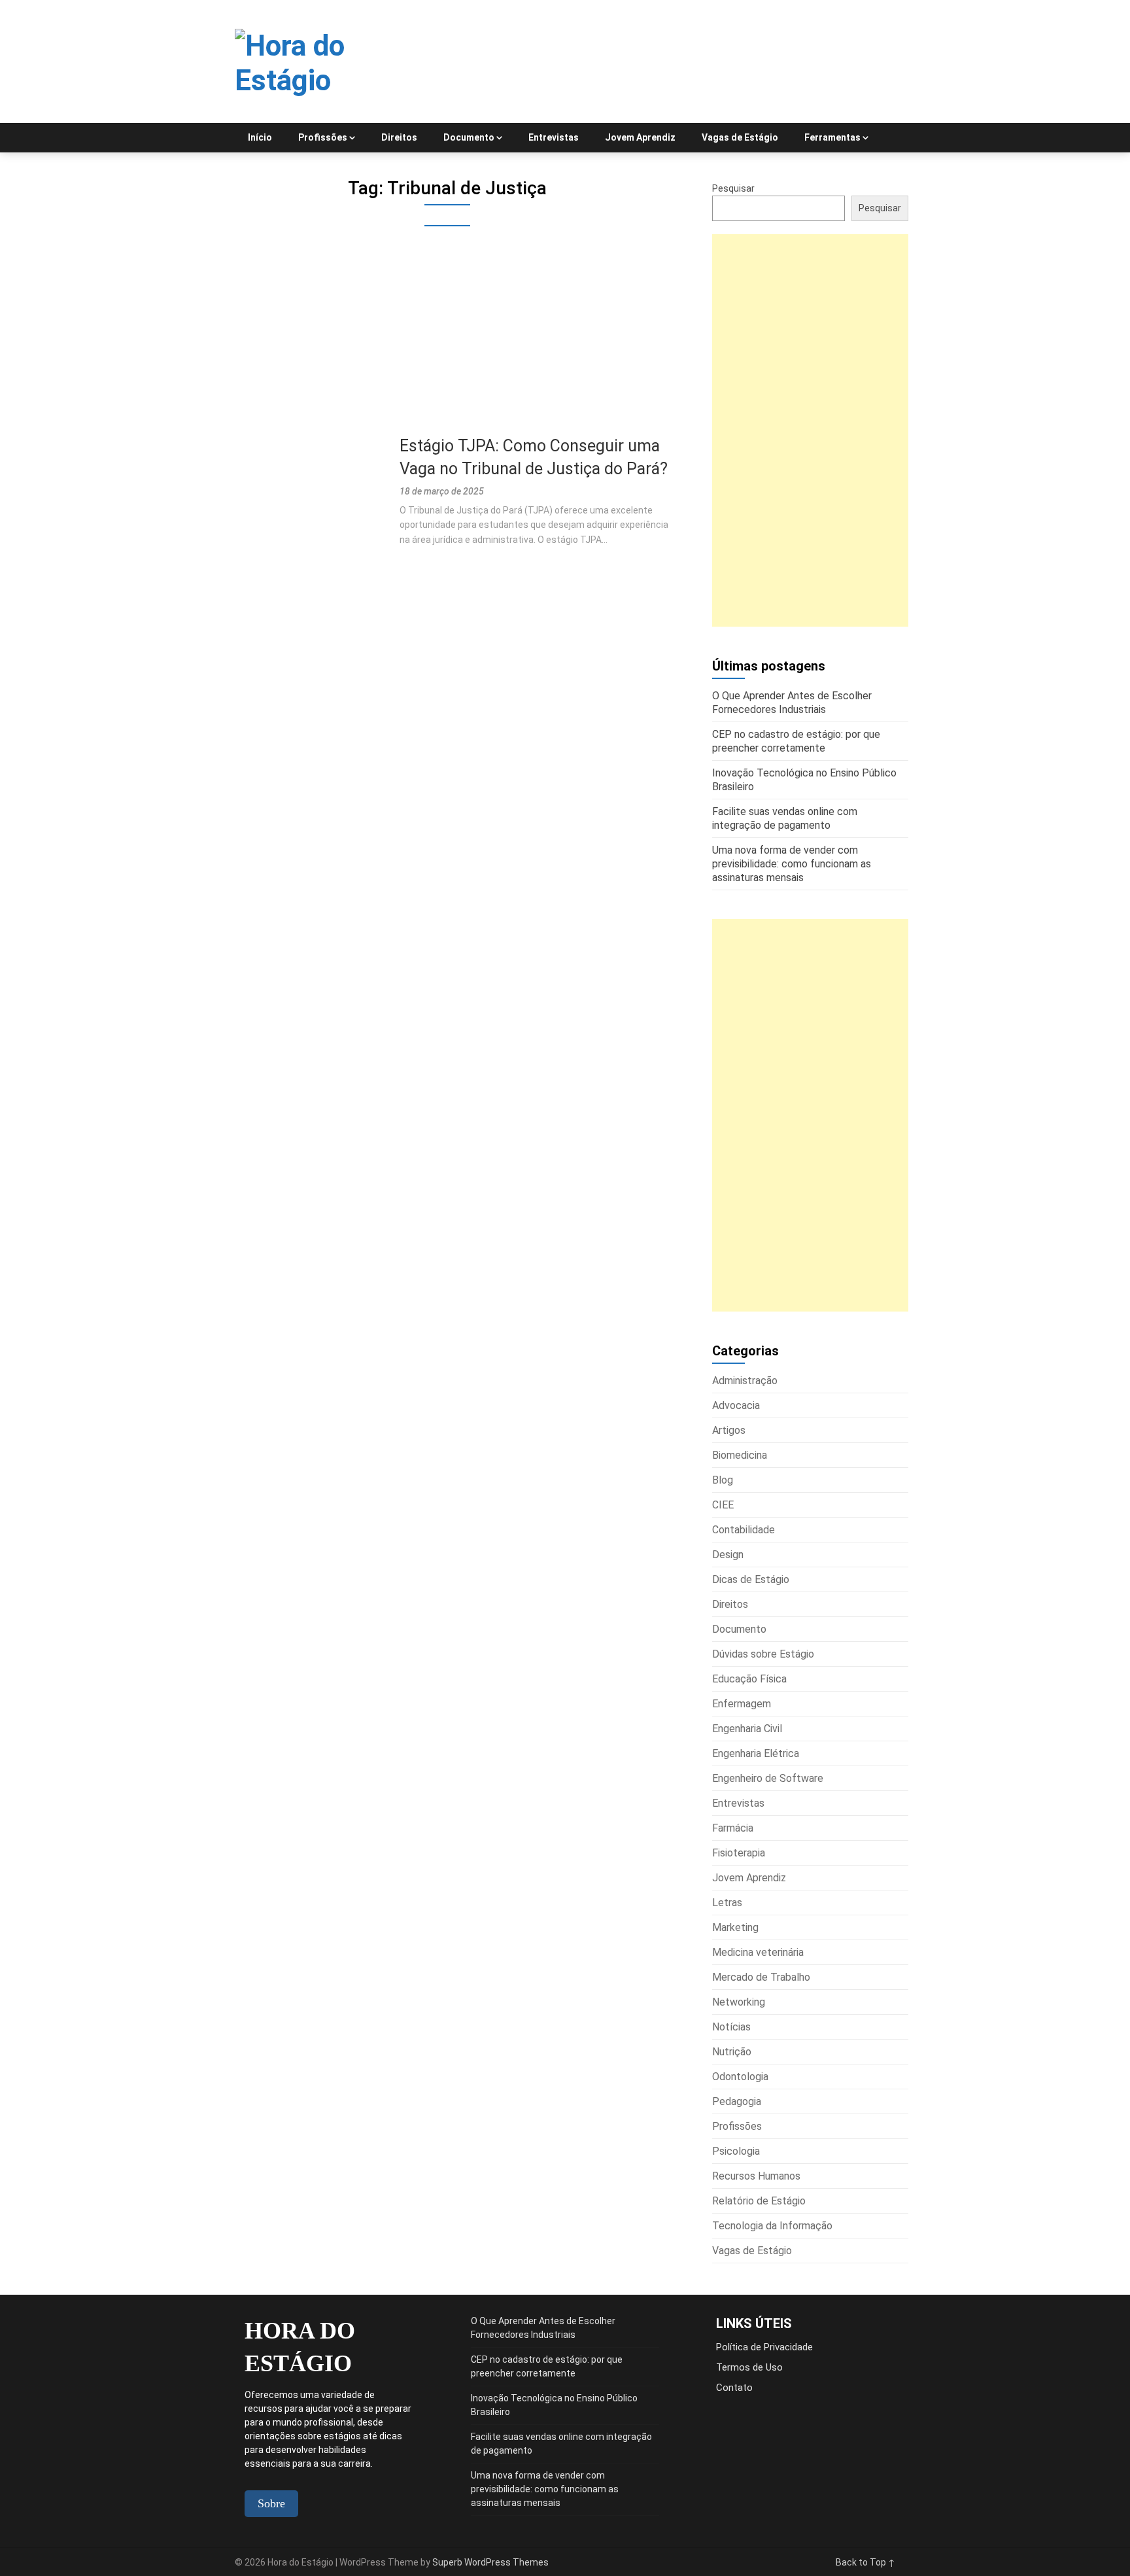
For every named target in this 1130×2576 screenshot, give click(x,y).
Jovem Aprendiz (640, 137)
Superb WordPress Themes (490, 2562)
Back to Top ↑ (865, 2562)
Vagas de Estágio (740, 137)
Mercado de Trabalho (761, 1977)
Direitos (399, 137)
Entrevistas (554, 137)
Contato (734, 2388)
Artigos (729, 1430)
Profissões (323, 137)
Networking (739, 2002)
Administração (745, 1381)
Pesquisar (733, 188)
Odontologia (740, 2077)
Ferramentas (832, 137)
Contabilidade (744, 1530)
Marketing (735, 1927)
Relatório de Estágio (759, 2201)
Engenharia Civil (747, 1729)
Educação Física (749, 1679)
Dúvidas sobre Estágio (763, 1654)
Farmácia (733, 1828)
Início (260, 137)
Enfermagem (742, 1704)
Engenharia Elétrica (756, 1753)
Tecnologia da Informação (772, 2226)
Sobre (271, 2503)
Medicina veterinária (758, 1952)
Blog (723, 1480)
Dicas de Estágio (751, 1579)
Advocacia (736, 1405)
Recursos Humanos (756, 2176)
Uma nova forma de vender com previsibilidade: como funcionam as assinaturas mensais (545, 2489)
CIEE (723, 1505)
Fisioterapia (739, 1853)
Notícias (731, 2027)
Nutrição (732, 2052)
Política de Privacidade (764, 2347)
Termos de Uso (749, 2367)
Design (728, 1555)
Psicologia (736, 2151)
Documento (469, 137)
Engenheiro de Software (768, 1778)
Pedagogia (737, 2101)
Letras (727, 1903)
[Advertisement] (447, 338)
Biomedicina (740, 1455)
